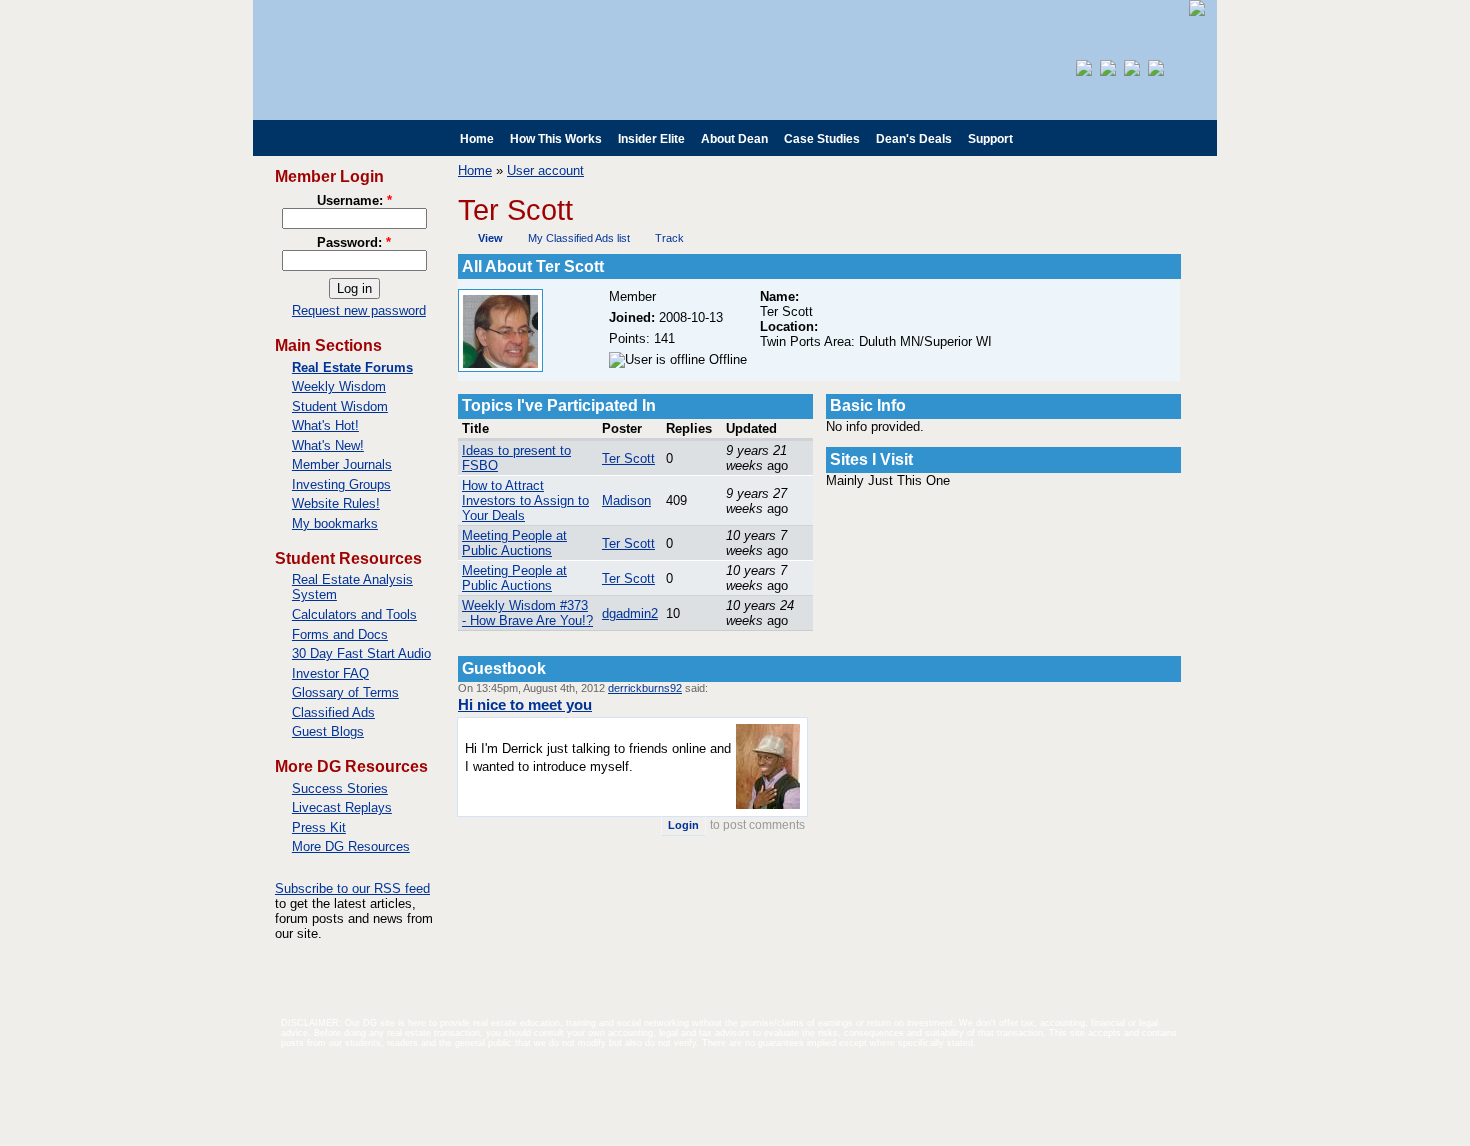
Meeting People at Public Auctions (514, 543)
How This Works (556, 139)
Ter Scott (628, 458)
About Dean (734, 139)
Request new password (359, 310)
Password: (354, 242)
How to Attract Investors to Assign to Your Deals (525, 500)
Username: (354, 200)
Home (477, 139)
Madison (626, 500)
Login (683, 825)
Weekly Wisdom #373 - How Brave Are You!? (527, 613)
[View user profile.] (500, 367)
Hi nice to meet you (525, 704)
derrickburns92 (645, 688)
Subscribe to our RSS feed (352, 888)
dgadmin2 (630, 613)
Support (990, 139)
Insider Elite (651, 139)
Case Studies (822, 139)
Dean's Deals (914, 139)
